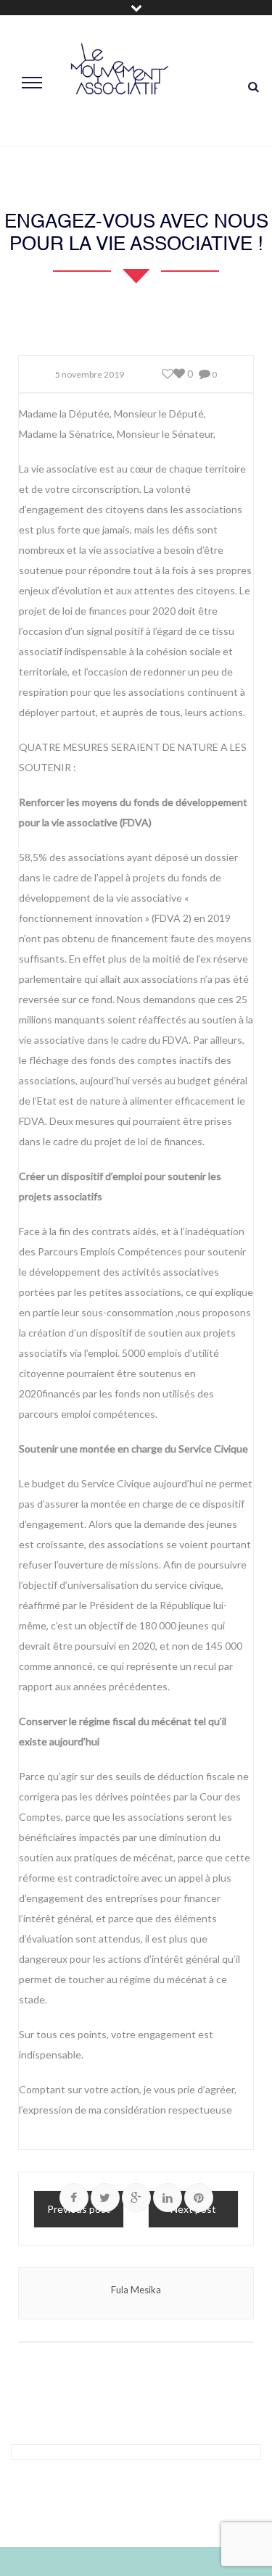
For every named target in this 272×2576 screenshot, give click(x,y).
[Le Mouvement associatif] (120, 81)
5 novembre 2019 (90, 374)
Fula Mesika (136, 2290)
